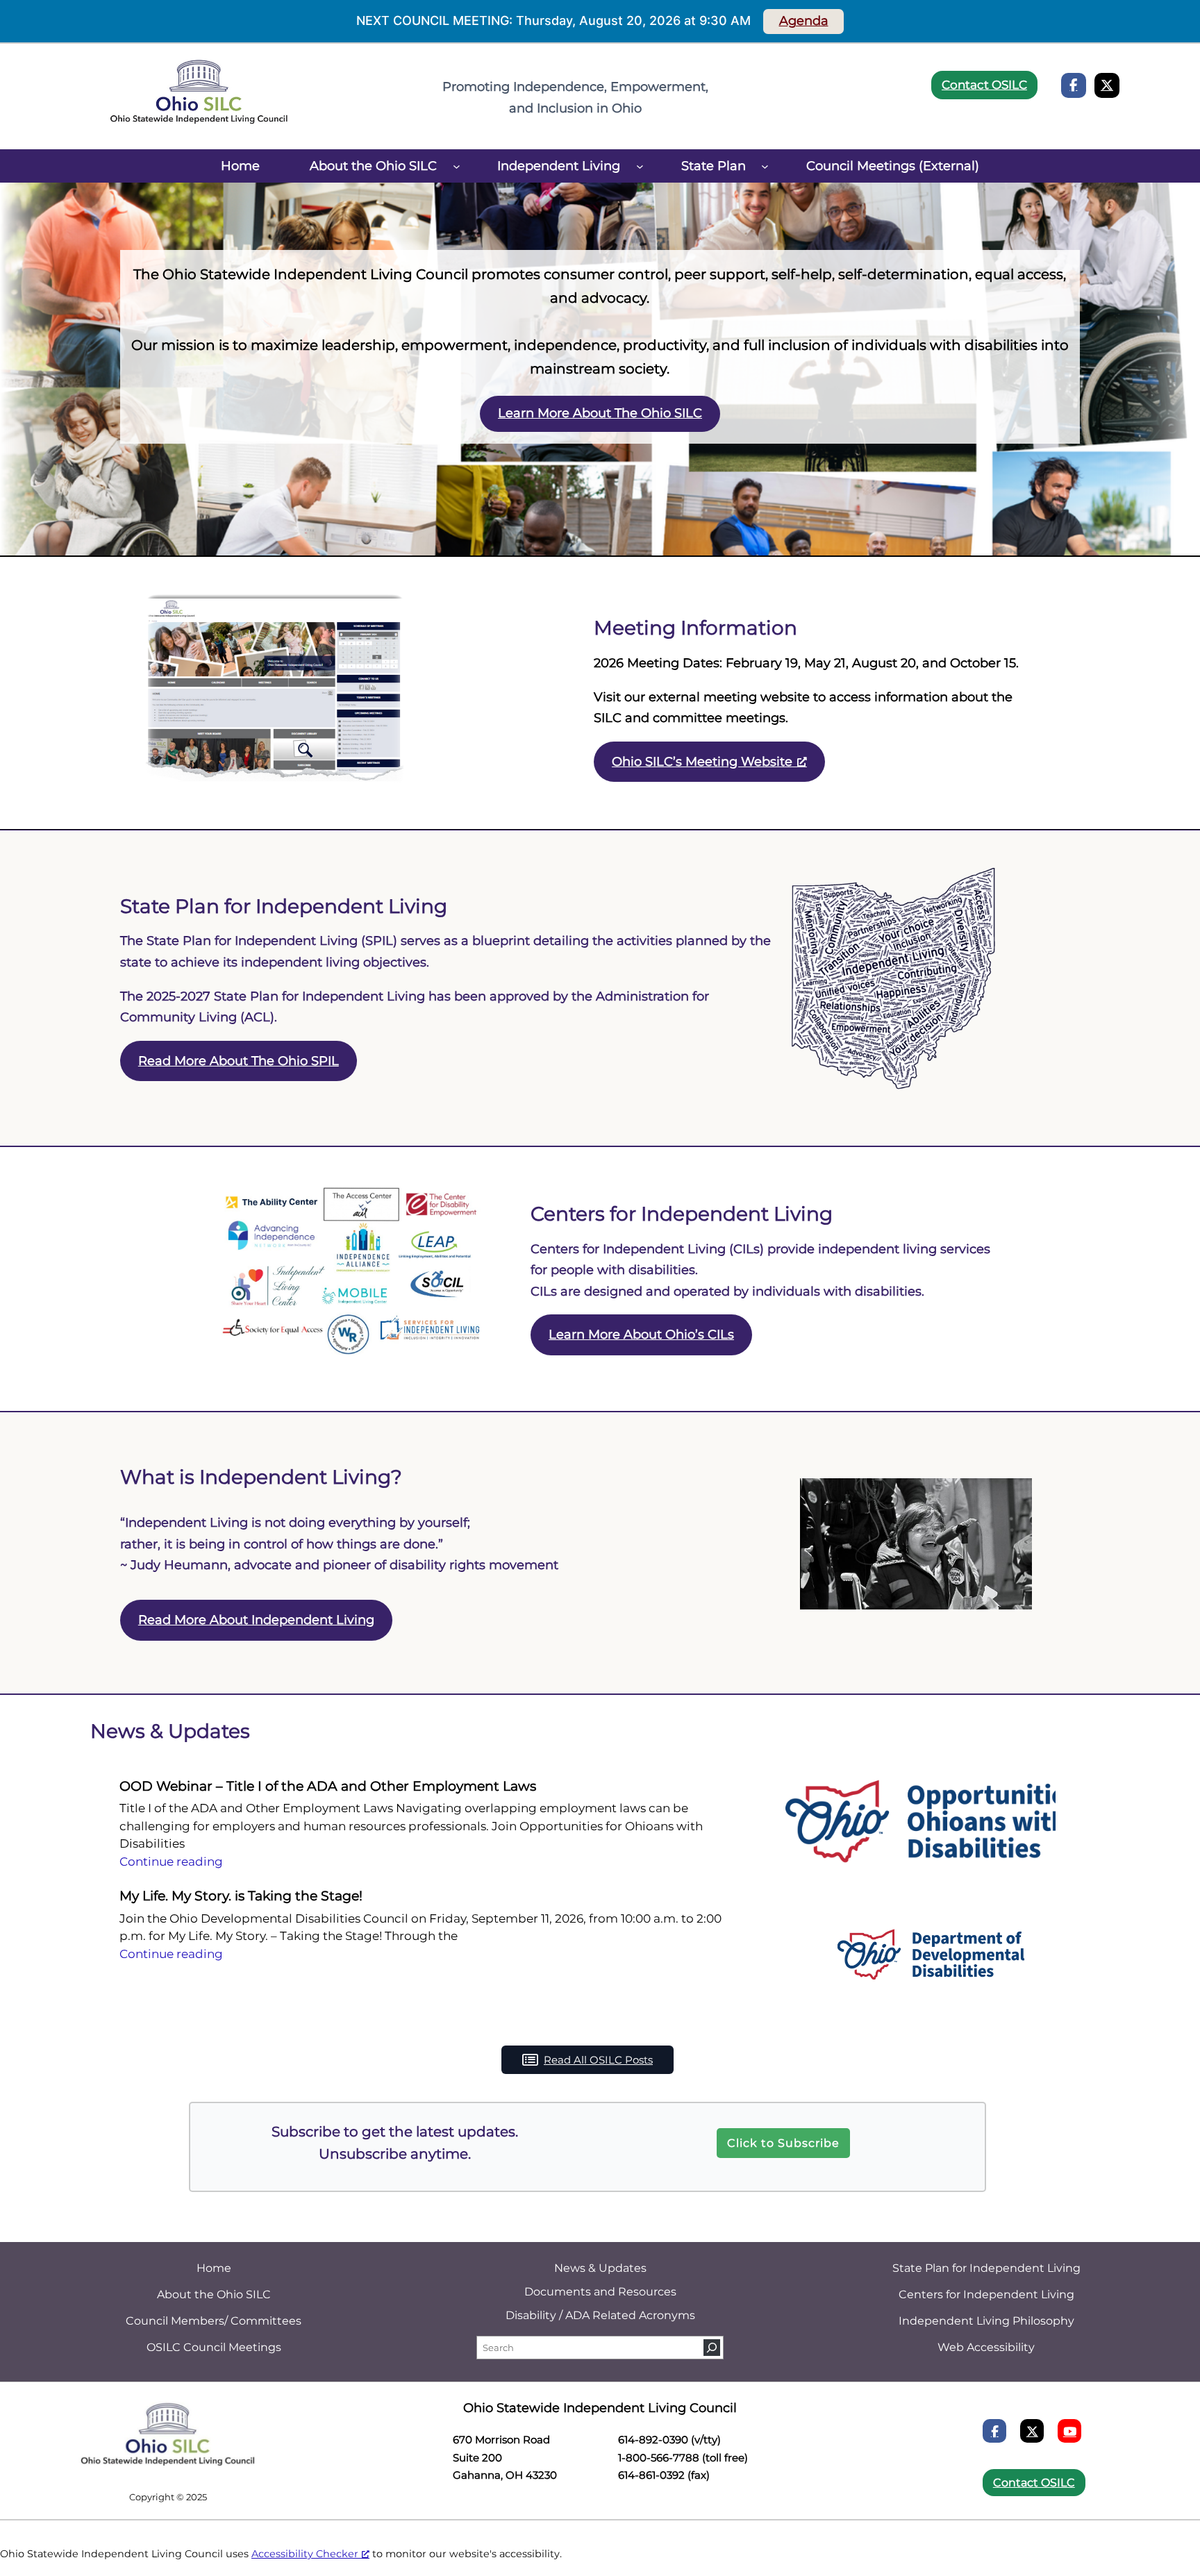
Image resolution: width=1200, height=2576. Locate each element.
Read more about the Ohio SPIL (239, 1061)
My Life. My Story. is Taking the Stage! (241, 1896)
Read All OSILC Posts (598, 2060)
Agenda (804, 21)
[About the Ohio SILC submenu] (457, 166)
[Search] (712, 2348)
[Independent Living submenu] (640, 166)
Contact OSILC (984, 85)
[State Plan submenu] (765, 166)
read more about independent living (256, 1620)
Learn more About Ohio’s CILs (641, 1335)
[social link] (1074, 85)
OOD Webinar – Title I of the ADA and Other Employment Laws (328, 1786)
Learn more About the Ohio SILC (600, 413)
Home (240, 166)
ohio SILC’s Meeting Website (702, 762)
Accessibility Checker (305, 2554)
